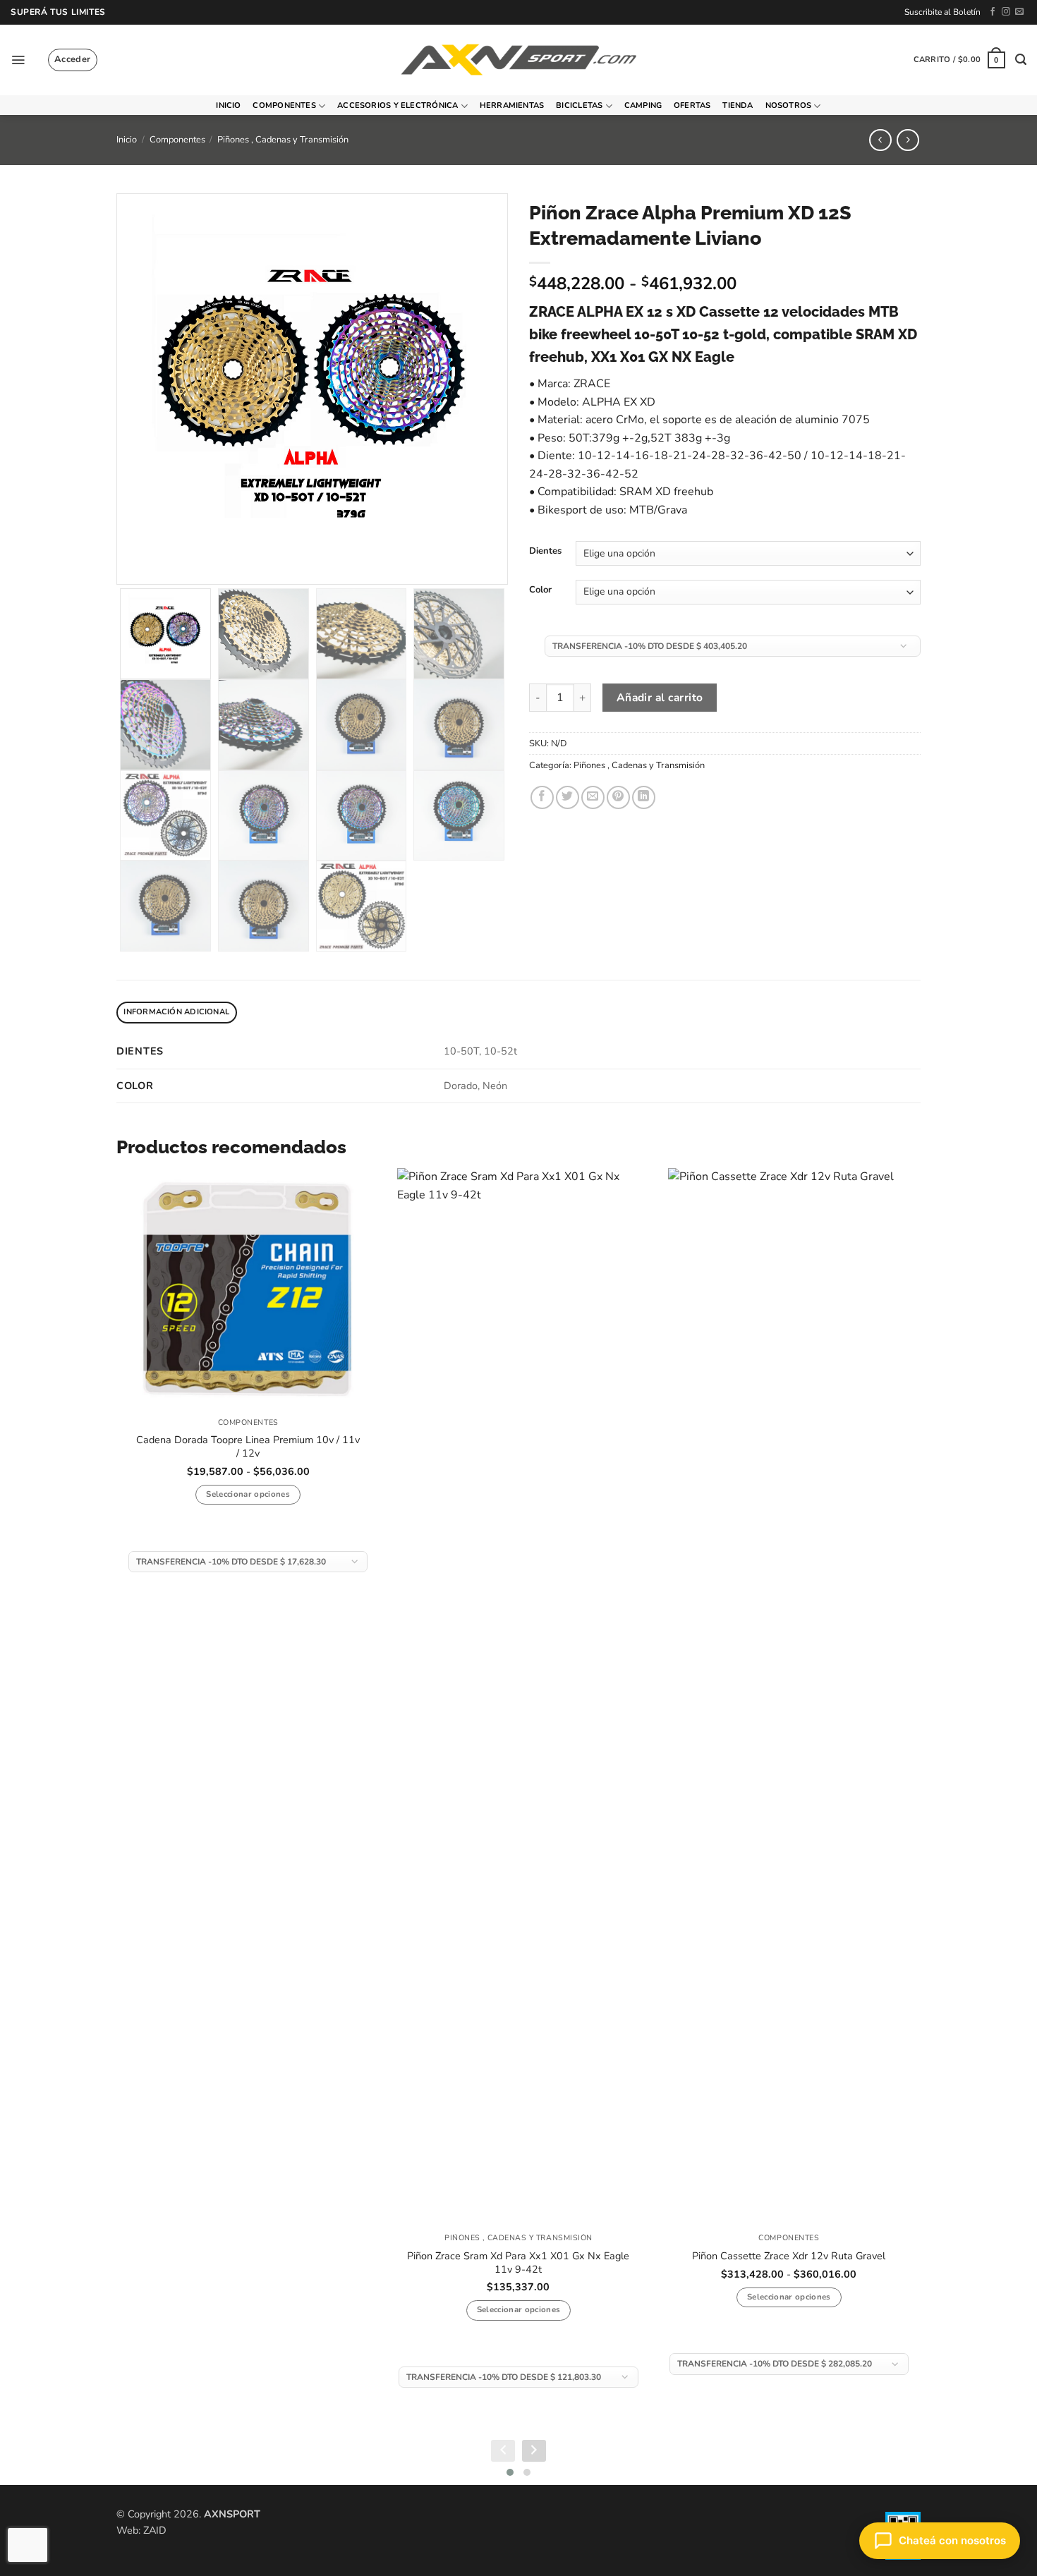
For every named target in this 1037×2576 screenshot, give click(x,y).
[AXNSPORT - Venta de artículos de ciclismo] (518, 60)
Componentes (284, 105)
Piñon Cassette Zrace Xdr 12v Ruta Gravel (789, 2256)
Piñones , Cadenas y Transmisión (283, 140)
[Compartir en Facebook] (542, 797)
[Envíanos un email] (1019, 12)
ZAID (155, 2530)
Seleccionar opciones (248, 1494)
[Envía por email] (593, 797)
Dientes (545, 552)
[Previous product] (908, 140)
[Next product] (880, 140)
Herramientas (512, 105)
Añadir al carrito (660, 697)
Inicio (228, 105)
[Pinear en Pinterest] (618, 797)
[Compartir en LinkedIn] (644, 797)
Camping (643, 105)
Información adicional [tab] (176, 1012)
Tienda (738, 105)
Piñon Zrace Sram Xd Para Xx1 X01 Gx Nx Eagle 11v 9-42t (518, 2262)
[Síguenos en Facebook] (993, 12)
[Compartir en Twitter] (568, 797)
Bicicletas (579, 105)
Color (540, 590)
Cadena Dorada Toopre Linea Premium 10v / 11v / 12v (248, 1446)
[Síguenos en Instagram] (1006, 12)
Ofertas (692, 105)
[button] (18, 60)
